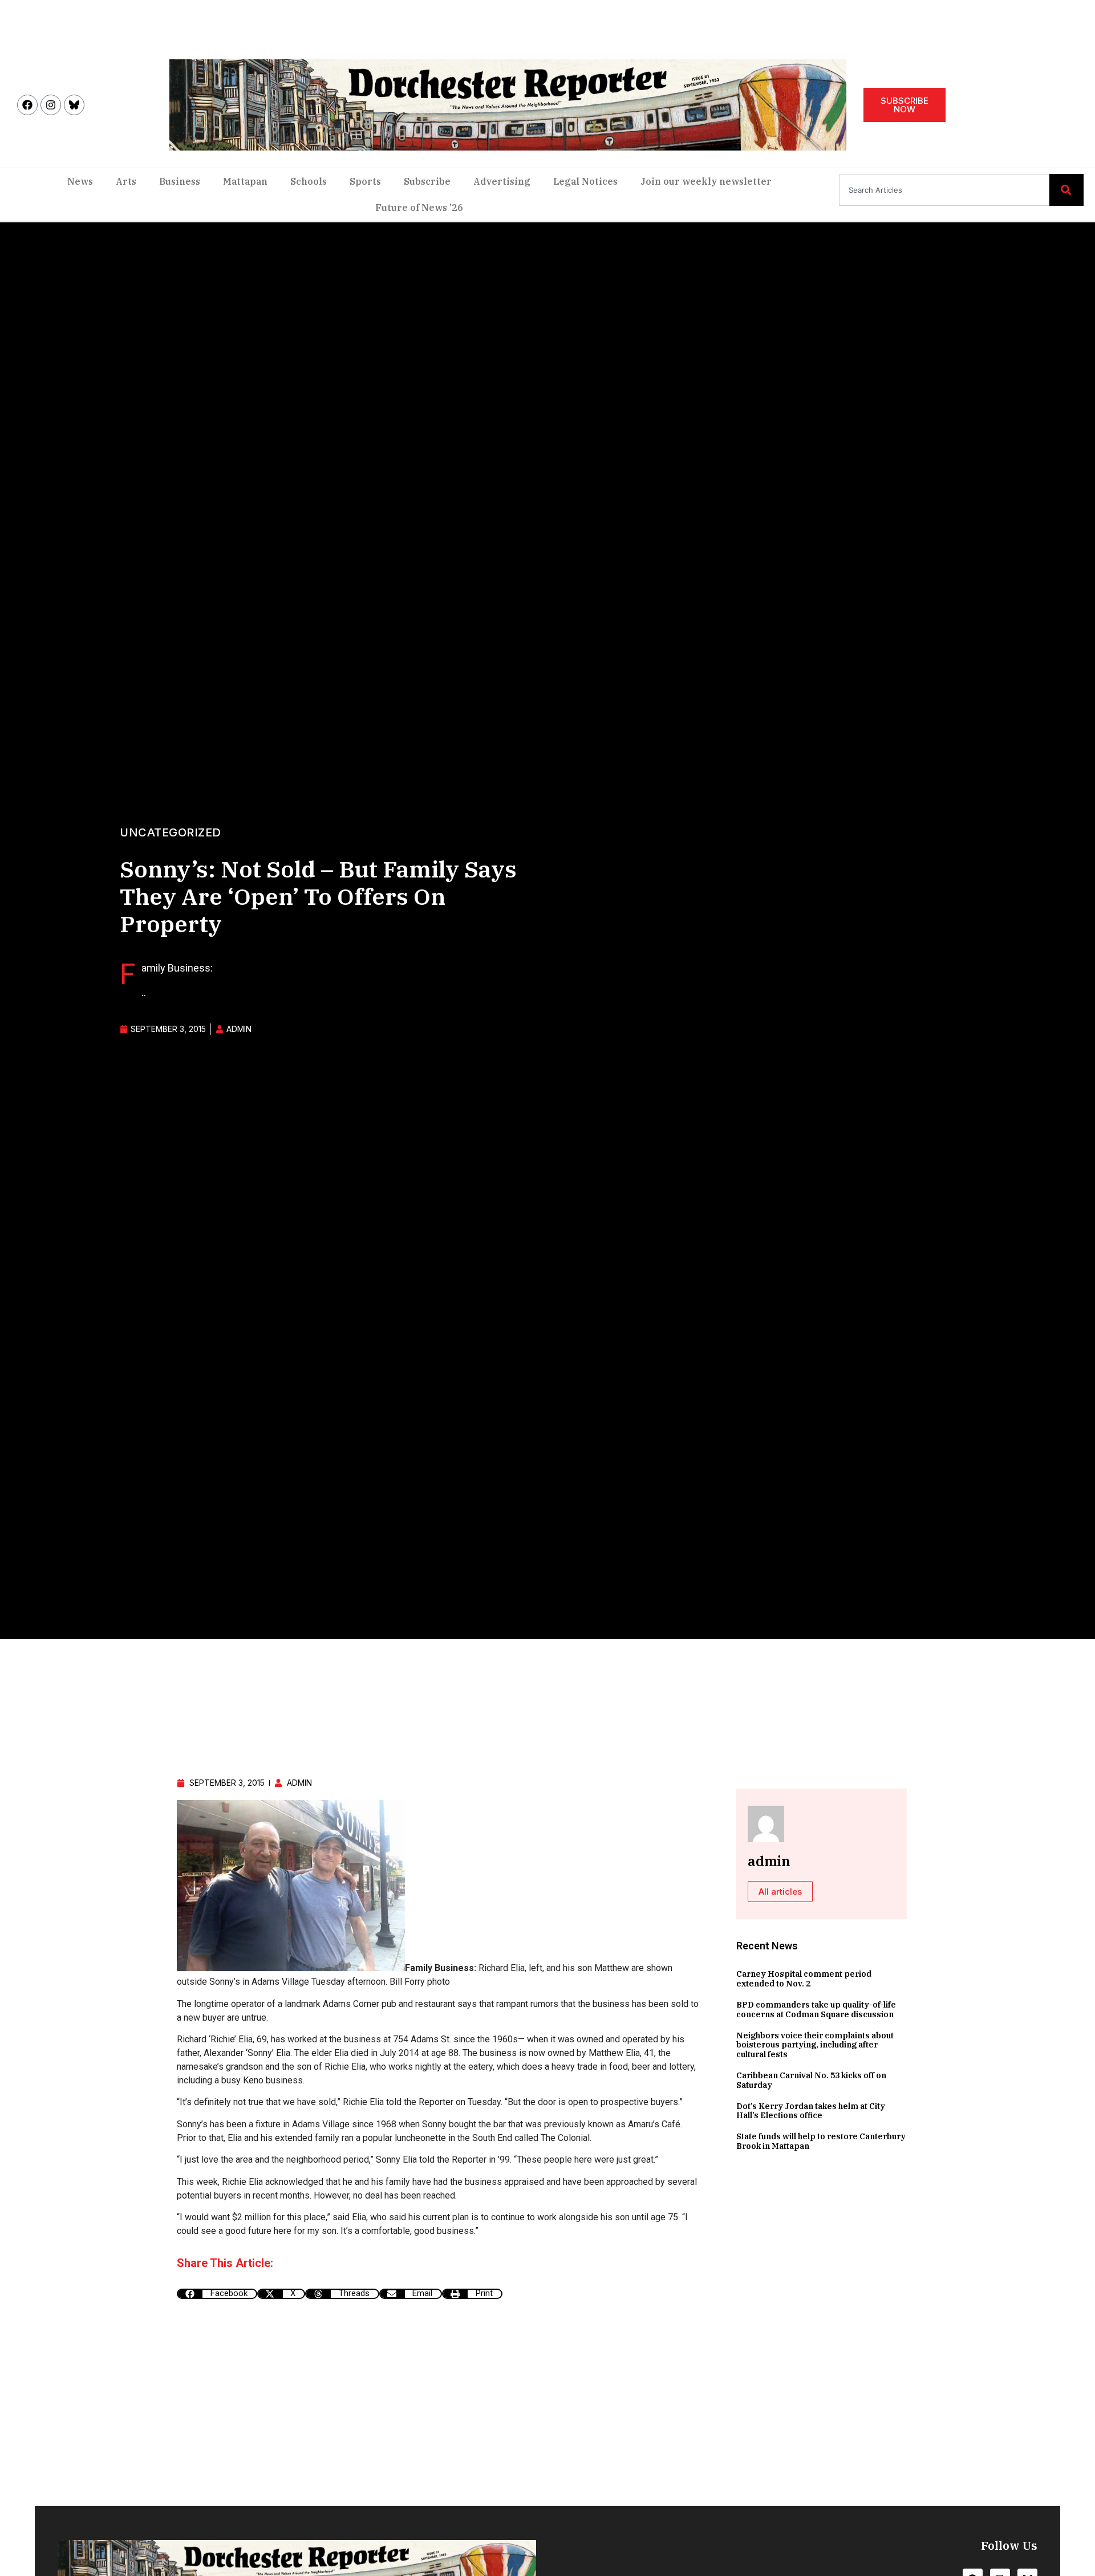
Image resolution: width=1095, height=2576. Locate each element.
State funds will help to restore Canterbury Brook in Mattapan (821, 2141)
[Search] (1066, 190)
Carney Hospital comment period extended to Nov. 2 (804, 1979)
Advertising (502, 181)
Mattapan (245, 181)
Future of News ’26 (419, 208)
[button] (217, 2294)
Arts (126, 181)
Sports (365, 181)
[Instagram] (51, 105)
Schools (309, 181)
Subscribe (427, 181)
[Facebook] (27, 105)
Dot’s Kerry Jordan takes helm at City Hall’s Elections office (811, 2111)
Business (180, 181)
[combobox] (944, 190)
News (80, 181)
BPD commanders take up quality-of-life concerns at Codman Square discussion (816, 2010)
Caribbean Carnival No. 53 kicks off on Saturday (811, 2080)
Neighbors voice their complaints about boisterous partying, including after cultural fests (815, 2045)
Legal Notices (585, 181)
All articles (780, 1892)
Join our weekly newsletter (706, 181)
